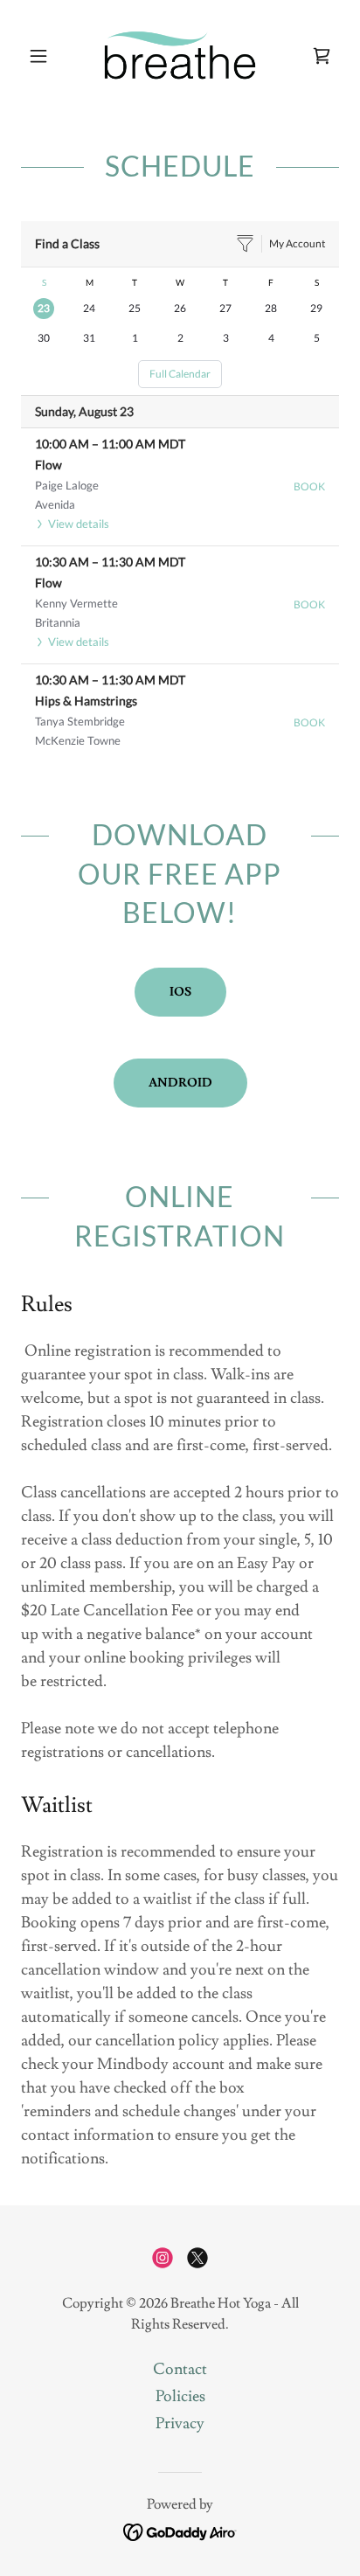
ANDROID (180, 1083)
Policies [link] (180, 2396)
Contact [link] (180, 2369)
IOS (180, 992)
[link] (180, 56)
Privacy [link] (180, 2423)
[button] (45, 56)
